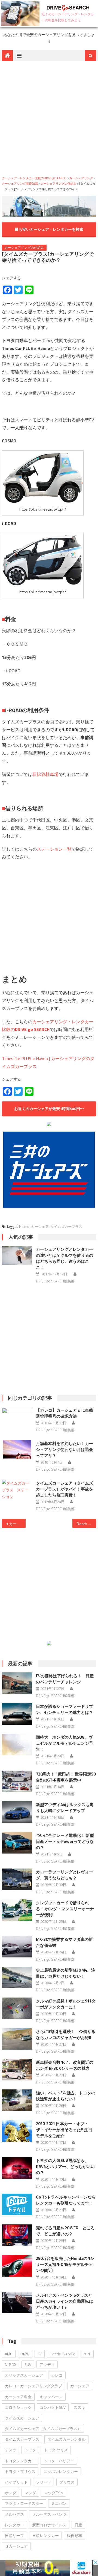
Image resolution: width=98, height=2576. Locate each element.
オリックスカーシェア (24, 2375)
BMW (25, 2354)
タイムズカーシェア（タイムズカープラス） (43, 2429)
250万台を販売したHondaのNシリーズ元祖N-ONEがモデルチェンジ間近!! (65, 2264)
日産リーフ (14, 2535)
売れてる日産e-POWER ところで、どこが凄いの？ (65, 2231)
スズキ (79, 2407)
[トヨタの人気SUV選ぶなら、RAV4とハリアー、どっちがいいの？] (17, 2168)
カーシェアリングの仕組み (24, 248)
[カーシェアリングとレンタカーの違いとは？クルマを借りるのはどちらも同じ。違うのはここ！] (17, 1255)
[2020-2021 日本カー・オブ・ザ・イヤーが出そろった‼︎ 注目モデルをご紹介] (17, 2131)
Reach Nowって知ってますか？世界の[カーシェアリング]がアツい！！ (86, 1524)
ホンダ (11, 2493)
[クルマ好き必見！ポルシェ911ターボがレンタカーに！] (17, 2008)
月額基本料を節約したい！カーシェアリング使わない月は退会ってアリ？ (65, 1449)
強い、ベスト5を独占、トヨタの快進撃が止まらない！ (66, 2096)
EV (40, 2354)
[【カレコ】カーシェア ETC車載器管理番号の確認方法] (17, 1410)
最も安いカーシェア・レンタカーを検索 (49, 229)
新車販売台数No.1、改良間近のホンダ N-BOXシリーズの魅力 (65, 2065)
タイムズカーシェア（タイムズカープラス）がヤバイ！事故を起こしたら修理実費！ (65, 1489)
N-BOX (11, 2364)
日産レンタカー (45, 2535)
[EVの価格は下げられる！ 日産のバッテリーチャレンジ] (17, 1683)
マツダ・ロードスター (24, 2503)
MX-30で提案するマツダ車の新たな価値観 (64, 1942)
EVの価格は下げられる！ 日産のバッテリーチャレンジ (65, 1679)
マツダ (30, 2493)
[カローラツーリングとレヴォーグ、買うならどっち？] (17, 1879)
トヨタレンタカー (20, 2461)
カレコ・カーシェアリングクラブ (33, 2386)
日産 (78, 2525)
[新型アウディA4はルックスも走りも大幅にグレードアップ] (17, 1812)
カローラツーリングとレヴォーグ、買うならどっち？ (65, 1875)
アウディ (47, 2364)
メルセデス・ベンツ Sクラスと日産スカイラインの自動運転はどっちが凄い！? (65, 2301)
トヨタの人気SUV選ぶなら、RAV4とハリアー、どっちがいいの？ (65, 2166)
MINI (87, 2354)
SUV (28, 2364)
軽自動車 (75, 2535)
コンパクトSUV (53, 2407)
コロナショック (18, 2407)
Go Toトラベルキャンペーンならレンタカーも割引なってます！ (66, 2200)
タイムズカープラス (66, 1226)
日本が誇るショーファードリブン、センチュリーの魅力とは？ (65, 1709)
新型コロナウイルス (49, 2525)
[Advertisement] (49, 118)
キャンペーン (51, 2397)
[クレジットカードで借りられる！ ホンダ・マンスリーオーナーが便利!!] (17, 1910)
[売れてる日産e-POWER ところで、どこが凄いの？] (17, 2235)
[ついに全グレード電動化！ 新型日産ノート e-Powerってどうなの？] (17, 1843)
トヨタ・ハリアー (59, 2461)
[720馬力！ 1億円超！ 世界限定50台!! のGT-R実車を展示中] (17, 1781)
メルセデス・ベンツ (49, 2514)
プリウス (67, 2482)
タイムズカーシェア (22, 2418)
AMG (9, 2354)
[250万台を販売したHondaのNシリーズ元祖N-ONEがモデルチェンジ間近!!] (17, 2266)
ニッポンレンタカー (61, 2471)
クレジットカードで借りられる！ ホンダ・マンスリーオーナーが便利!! (65, 1909)
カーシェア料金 (18, 2397)
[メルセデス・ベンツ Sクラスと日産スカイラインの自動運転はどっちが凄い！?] (17, 2303)
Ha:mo (24, 1226)
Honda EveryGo (63, 2354)
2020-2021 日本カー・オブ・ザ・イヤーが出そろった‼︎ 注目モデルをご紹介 (64, 2130)
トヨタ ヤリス (56, 2450)
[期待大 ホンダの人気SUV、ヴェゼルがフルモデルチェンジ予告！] (17, 1745)
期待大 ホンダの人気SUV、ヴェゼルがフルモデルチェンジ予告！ (65, 1743)
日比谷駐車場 (45, 774)
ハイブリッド (16, 2482)
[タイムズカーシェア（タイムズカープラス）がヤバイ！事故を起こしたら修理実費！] (17, 1490)
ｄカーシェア (16, 2546)
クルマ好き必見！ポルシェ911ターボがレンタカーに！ (66, 2004)
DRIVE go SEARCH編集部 (55, 1281)
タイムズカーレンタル (66, 2439)
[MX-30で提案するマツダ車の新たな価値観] (17, 1947)
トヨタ (30, 2450)
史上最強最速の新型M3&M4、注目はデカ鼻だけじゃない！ (66, 1973)
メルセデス (14, 2514)
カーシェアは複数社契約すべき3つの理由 (17, 1524)
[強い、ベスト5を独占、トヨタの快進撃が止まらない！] (17, 2100)
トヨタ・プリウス (20, 2471)
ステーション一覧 (54, 849)
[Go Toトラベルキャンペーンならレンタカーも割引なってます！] (17, 2204)
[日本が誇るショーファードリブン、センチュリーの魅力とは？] (17, 1714)
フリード (44, 2482)
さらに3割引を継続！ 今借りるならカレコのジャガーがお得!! (66, 2034)
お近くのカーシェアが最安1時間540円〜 (49, 1109)
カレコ (57, 2375)
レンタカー (14, 2525)
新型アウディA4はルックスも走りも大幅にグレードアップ (65, 1808)
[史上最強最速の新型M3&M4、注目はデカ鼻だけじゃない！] (17, 1977)
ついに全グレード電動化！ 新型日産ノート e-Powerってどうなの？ (65, 1841)
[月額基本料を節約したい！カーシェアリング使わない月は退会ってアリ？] (17, 1449)
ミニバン (59, 2503)
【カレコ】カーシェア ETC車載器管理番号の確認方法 (65, 1413)
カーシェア (40, 1226)
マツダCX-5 (54, 2493)
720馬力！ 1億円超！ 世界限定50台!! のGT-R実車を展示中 (66, 1777)
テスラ (11, 2450)
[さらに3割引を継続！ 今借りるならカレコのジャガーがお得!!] (17, 2039)
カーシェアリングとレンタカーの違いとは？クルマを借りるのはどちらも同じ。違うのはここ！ (65, 1258)
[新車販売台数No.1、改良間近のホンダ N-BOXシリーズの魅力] (17, 2070)
